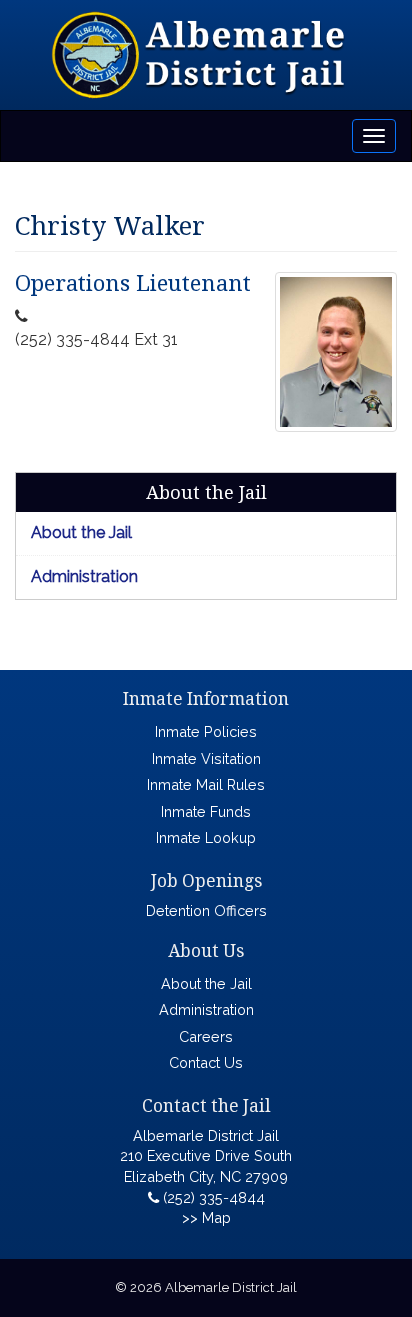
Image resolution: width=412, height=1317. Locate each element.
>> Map (206, 1217)
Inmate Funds (206, 811)
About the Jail (81, 532)
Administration (84, 576)
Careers (206, 1036)
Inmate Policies (206, 731)
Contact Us (206, 1062)
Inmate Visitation (206, 758)
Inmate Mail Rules (206, 784)
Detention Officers (206, 910)
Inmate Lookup (206, 837)
